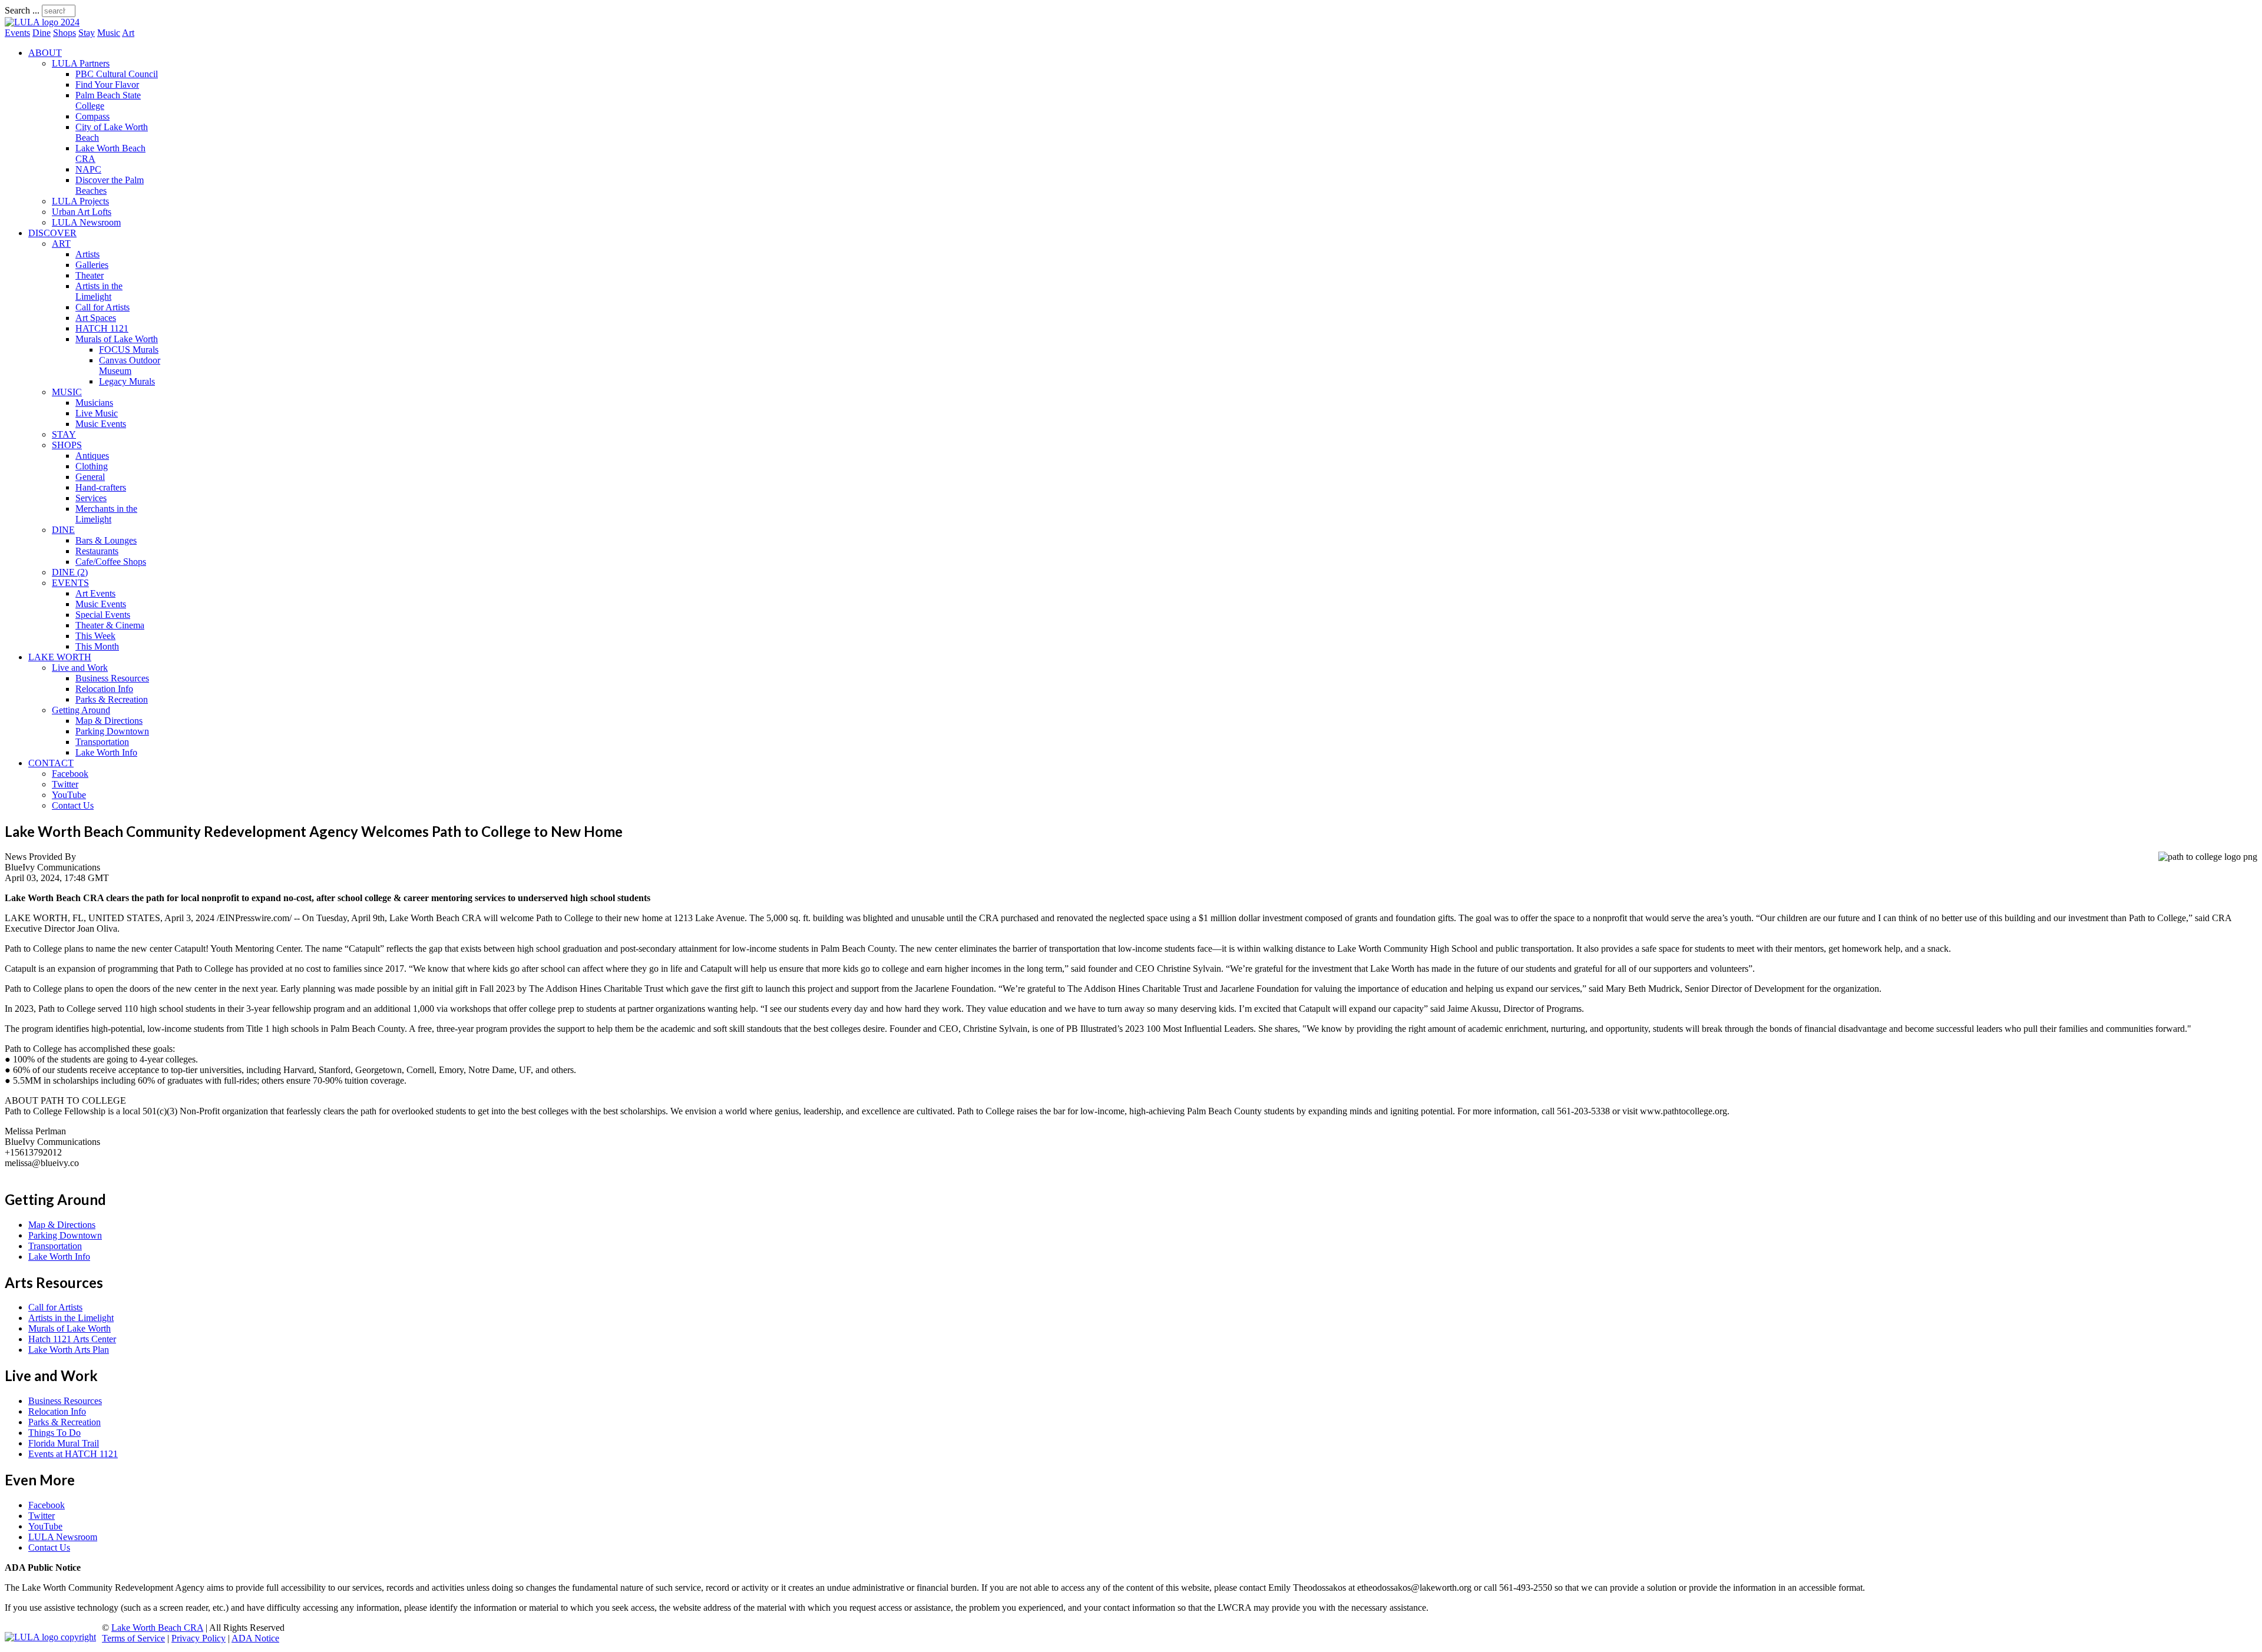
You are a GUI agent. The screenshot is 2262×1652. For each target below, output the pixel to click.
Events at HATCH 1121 (73, 1454)
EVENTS (70, 583)
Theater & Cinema (110, 625)
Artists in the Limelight (99, 291)
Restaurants (97, 551)
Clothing (92, 466)
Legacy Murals (127, 381)
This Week (95, 636)
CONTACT (51, 763)
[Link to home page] (42, 22)
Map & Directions (109, 721)
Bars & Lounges (106, 540)
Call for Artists (102, 307)
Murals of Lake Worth (117, 339)
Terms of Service (133, 1638)
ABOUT (45, 53)
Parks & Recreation (112, 699)
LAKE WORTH (60, 657)
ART (61, 244)
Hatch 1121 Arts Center (72, 1339)
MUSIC (67, 392)
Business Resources (112, 678)
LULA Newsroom (86, 222)
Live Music (97, 413)
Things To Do (54, 1433)
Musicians (94, 403)
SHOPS (67, 445)
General (90, 477)
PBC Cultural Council (117, 74)
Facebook (70, 774)
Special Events (103, 615)
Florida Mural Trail (64, 1443)
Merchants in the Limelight (106, 514)
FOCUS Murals (129, 350)
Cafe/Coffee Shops (111, 562)
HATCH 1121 (102, 328)
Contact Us (73, 805)
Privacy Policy (199, 1638)
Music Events (101, 424)
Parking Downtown (112, 731)
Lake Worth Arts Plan (69, 1350)
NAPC (88, 169)
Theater (90, 275)
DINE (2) (70, 572)
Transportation (102, 742)
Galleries (92, 265)
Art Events (95, 593)
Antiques (92, 456)
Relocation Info (104, 689)
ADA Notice (255, 1638)
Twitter (65, 784)
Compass (92, 116)
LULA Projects (80, 201)
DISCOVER (52, 233)
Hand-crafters (101, 487)
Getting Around (81, 710)
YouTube (69, 795)
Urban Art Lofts (82, 212)
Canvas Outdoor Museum (130, 365)
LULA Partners (81, 63)
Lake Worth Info (106, 752)
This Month (97, 646)
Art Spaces (96, 318)
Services (91, 498)
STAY (64, 434)
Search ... (22, 10)
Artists (87, 254)
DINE (63, 530)
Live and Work (80, 668)
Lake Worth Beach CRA (157, 1628)
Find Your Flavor (107, 85)
